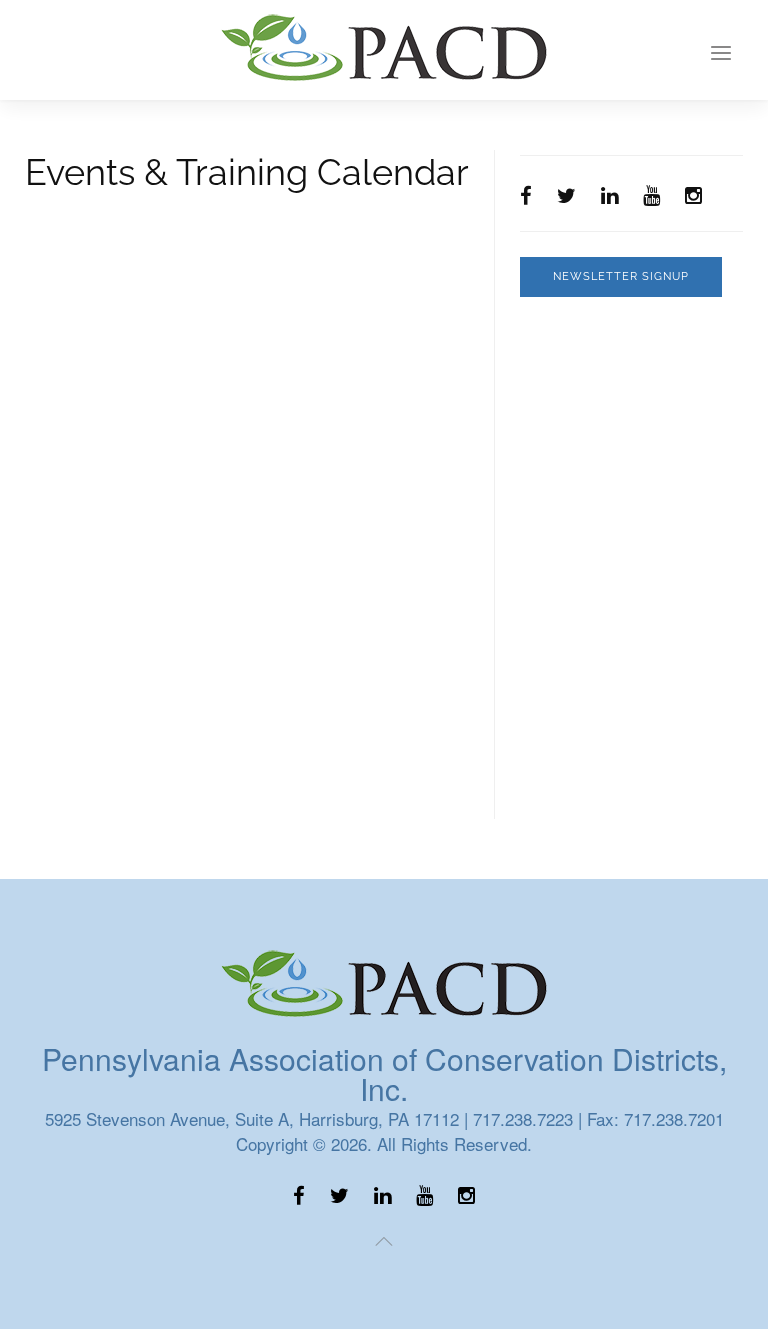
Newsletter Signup (621, 276)
